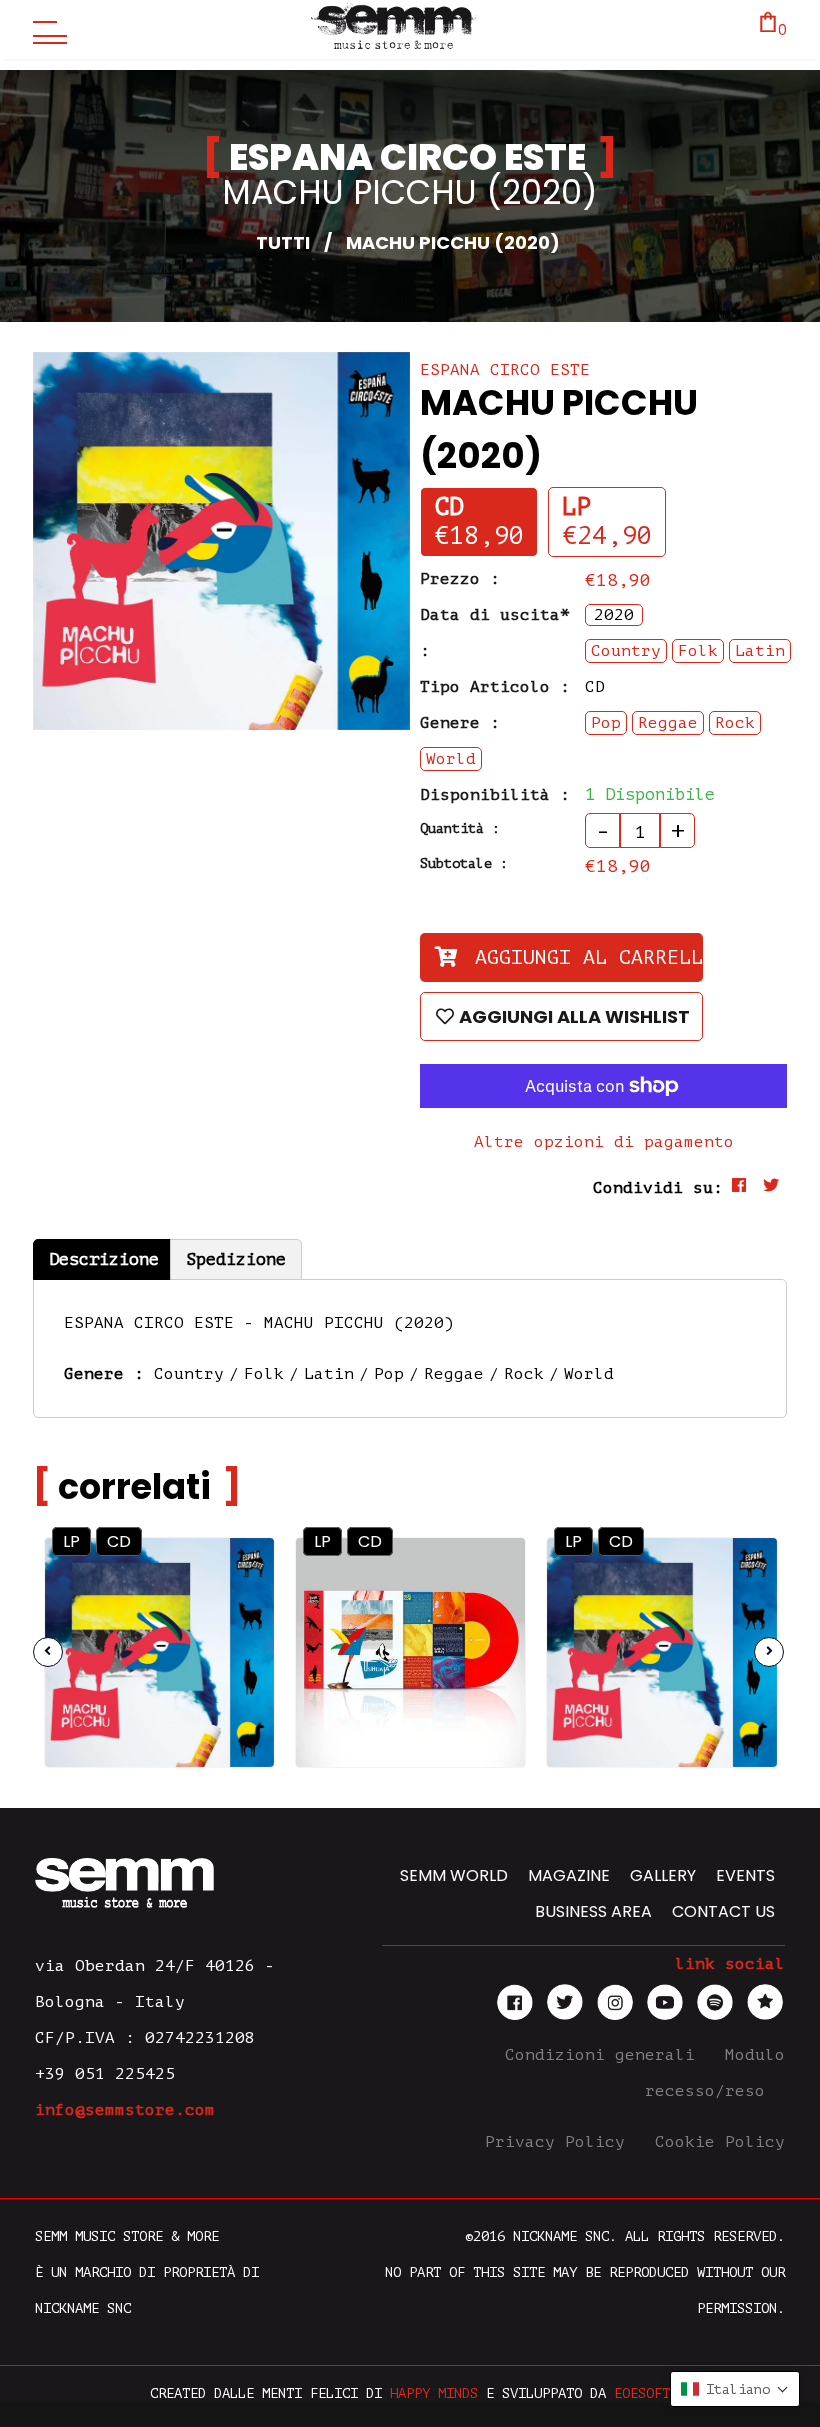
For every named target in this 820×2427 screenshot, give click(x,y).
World (589, 1374)
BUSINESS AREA (593, 1911)
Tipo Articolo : (495, 687)
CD (449, 507)
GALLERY (663, 1875)
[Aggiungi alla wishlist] (241, 1613)
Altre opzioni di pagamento (604, 1142)
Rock (524, 1374)
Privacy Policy (560, 2142)
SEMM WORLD (454, 1875)
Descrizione (104, 1259)
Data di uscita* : (495, 633)
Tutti (283, 242)
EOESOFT (642, 2393)
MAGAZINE (569, 1875)
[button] (735, 2389)
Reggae (454, 1374)
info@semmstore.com (125, 2110)
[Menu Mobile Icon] (45, 30)
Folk (264, 1374)
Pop (389, 1374)
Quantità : (460, 828)
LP (577, 507)
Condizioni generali (605, 2055)
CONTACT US (723, 1911)
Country (189, 1374)
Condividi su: (658, 1188)
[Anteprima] (240, 1570)
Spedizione (236, 1259)
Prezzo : (460, 579)
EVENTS (745, 1875)
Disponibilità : (495, 795)
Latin (329, 1374)
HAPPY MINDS (434, 2393)
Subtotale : (464, 863)
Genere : (460, 723)
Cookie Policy (720, 2142)
